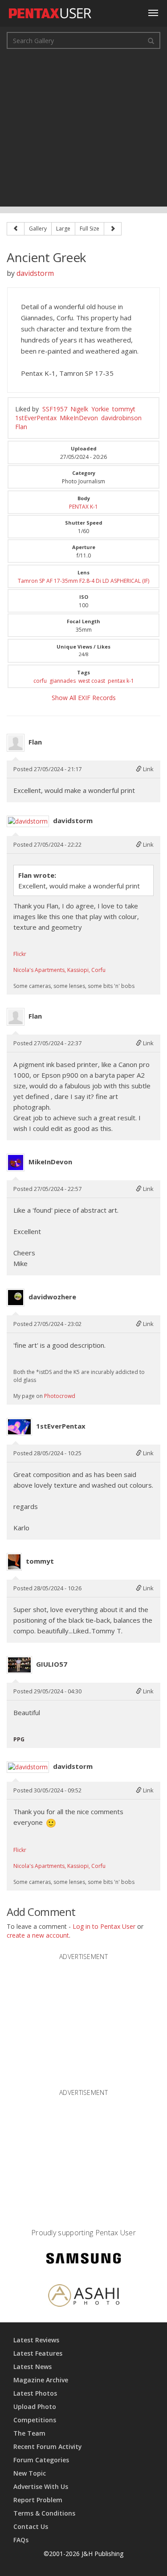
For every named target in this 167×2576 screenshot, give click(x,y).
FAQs (21, 2540)
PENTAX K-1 (83, 507)
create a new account (38, 1935)
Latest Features (38, 2353)
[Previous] (16, 229)
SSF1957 (55, 409)
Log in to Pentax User (104, 1926)
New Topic (30, 2473)
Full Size (90, 229)
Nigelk (79, 409)
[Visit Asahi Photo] (84, 2297)
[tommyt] (14, 1562)
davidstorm (35, 273)
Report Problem (38, 2500)
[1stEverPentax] (19, 1427)
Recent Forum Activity (48, 2447)
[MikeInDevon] (16, 1163)
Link (148, 769)
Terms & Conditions (44, 2513)
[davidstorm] (28, 821)
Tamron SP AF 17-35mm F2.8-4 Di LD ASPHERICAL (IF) (83, 581)
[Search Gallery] (151, 40)
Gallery (38, 229)
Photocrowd (60, 1396)
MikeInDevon (79, 418)
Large (63, 229)
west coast (92, 681)
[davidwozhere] (16, 1298)
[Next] (113, 229)
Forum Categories (41, 2460)
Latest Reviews (36, 2340)
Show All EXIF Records (84, 698)
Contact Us (31, 2526)
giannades (63, 681)
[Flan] (16, 743)
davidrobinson (121, 418)
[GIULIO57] (19, 1665)
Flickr (20, 954)
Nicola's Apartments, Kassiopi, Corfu (59, 970)
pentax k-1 (121, 681)
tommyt (124, 409)
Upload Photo (35, 2407)
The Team (29, 2433)
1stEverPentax (36, 418)
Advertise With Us (41, 2486)
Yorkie (100, 409)
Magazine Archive (41, 2380)
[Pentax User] (50, 11)
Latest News (33, 2367)
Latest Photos (35, 2393)
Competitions (35, 2420)
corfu (40, 681)
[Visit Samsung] (84, 2259)
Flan (21, 427)
